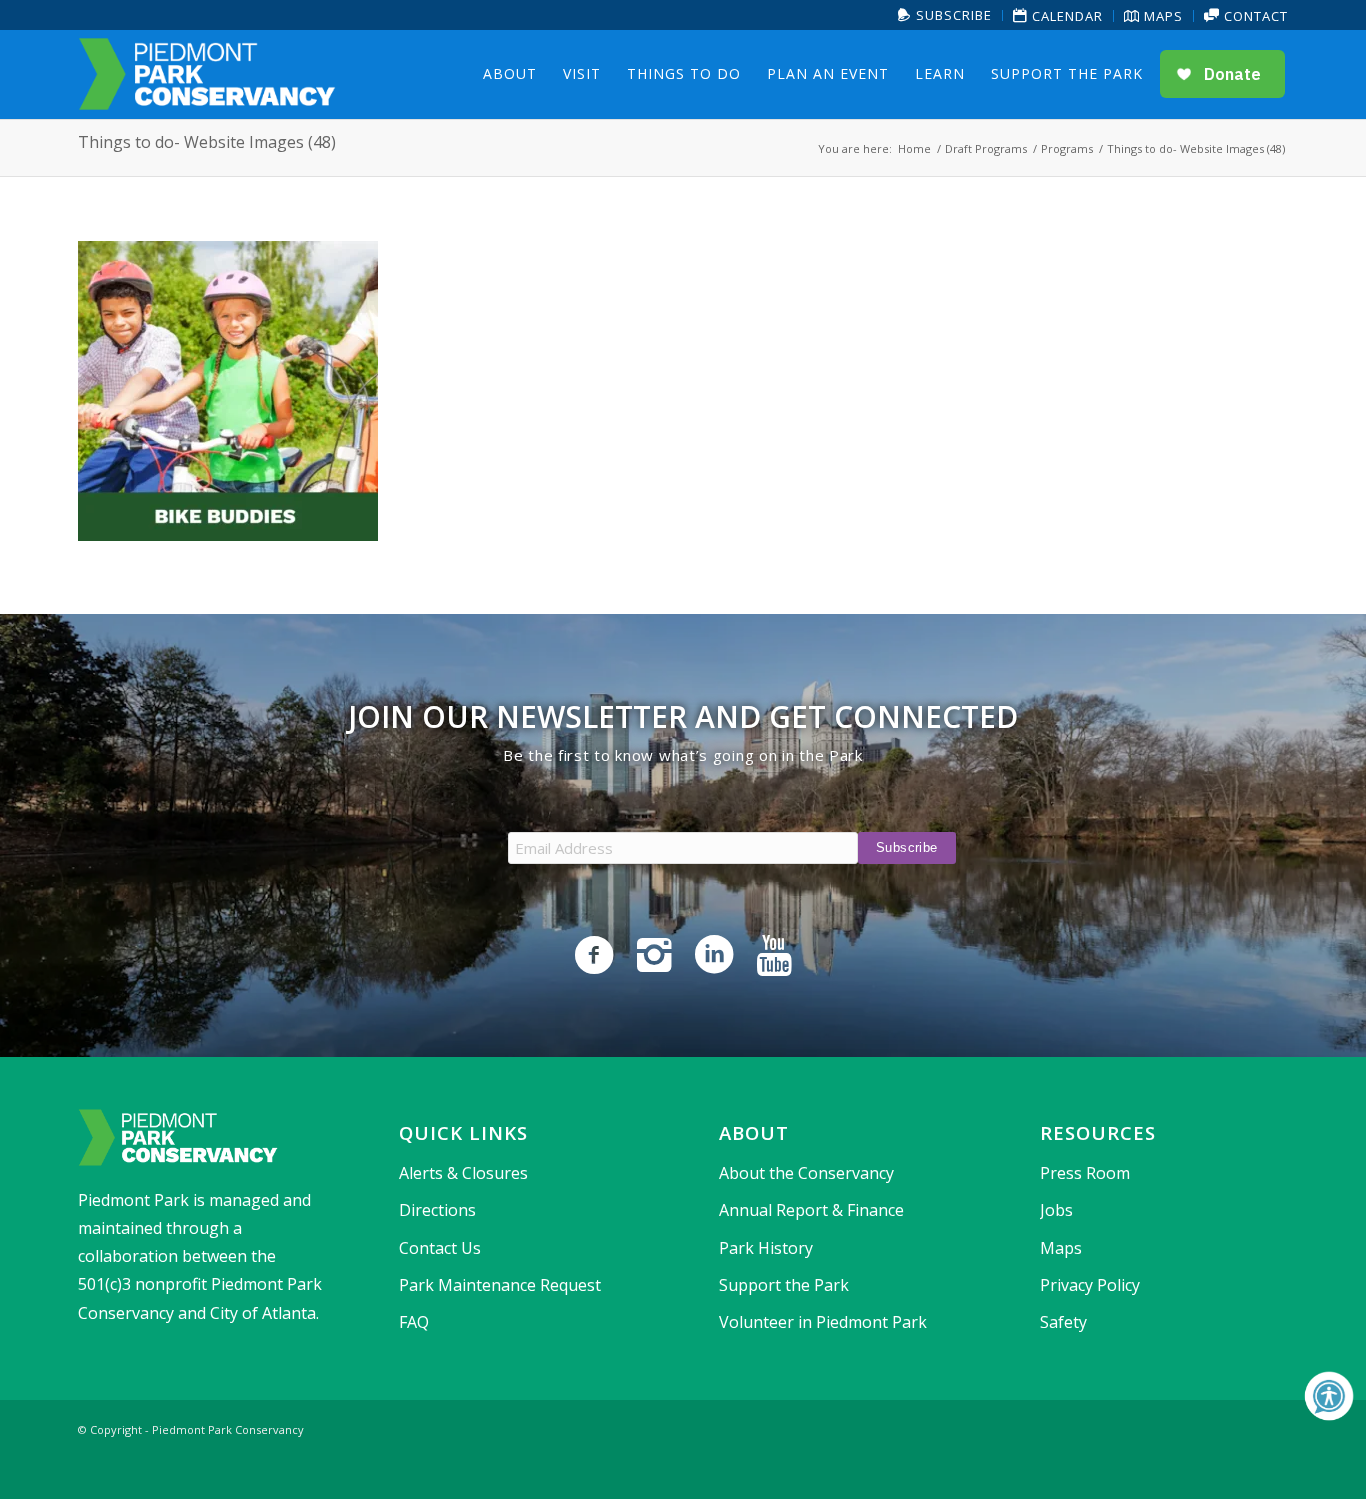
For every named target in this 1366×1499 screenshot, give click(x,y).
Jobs (1056, 1210)
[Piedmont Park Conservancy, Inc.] (207, 74)
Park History (766, 1248)
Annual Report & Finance (811, 1210)
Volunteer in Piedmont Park (823, 1322)
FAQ (414, 1322)
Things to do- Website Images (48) (207, 142)
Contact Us (440, 1248)
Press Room (1085, 1173)
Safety (1063, 1322)
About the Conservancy (806, 1173)
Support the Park (784, 1285)
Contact (1254, 16)
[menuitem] (945, 15)
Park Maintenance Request (500, 1285)
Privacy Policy (1090, 1285)
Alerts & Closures (463, 1173)
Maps (1161, 16)
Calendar (1065, 16)
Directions (437, 1210)
